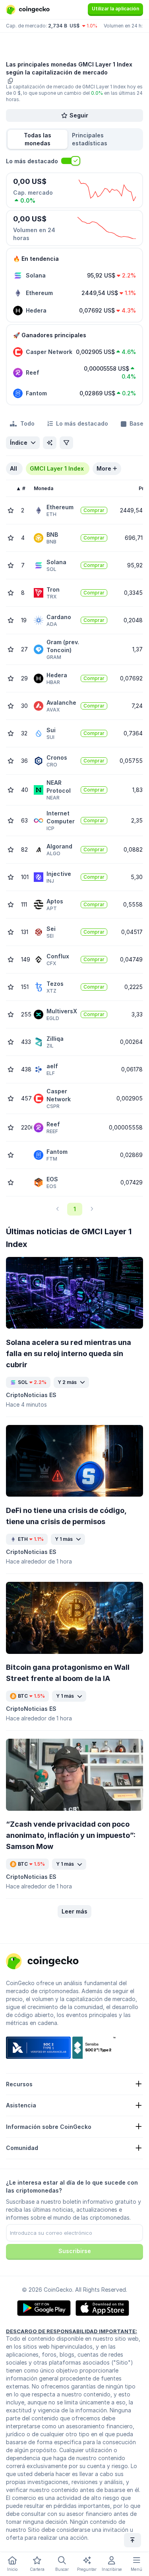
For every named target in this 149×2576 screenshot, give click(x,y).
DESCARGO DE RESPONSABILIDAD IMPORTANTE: (72, 2331)
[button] (105, 139)
